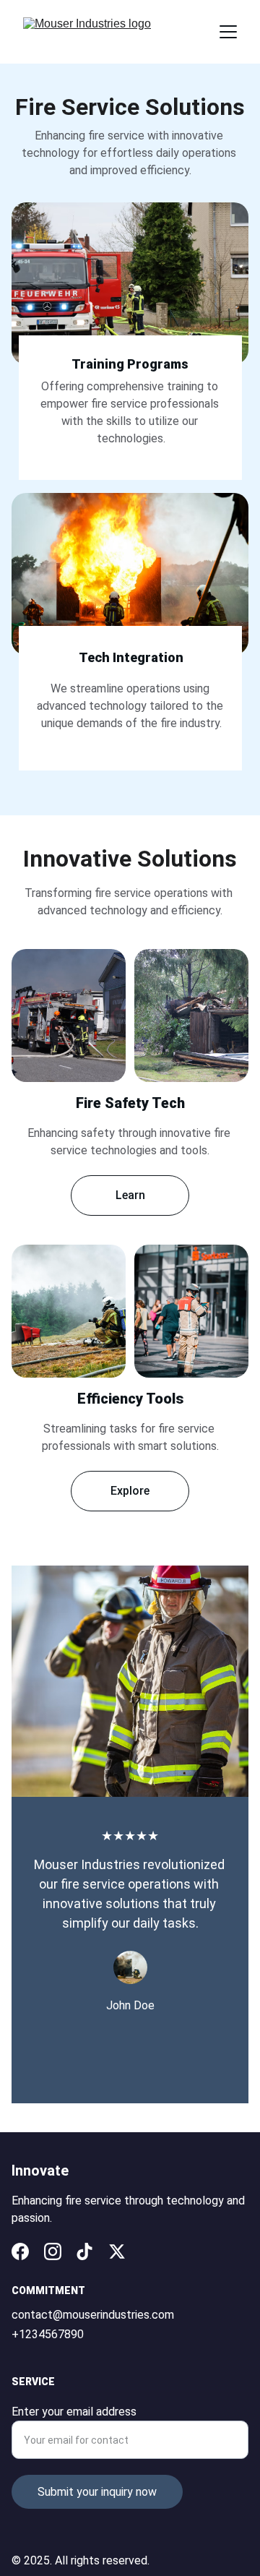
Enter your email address (74, 2412)
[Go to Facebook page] (20, 2251)
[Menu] (228, 32)
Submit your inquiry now (97, 2492)
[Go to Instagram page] (53, 2251)
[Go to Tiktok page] (84, 2251)
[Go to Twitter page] (117, 2251)
